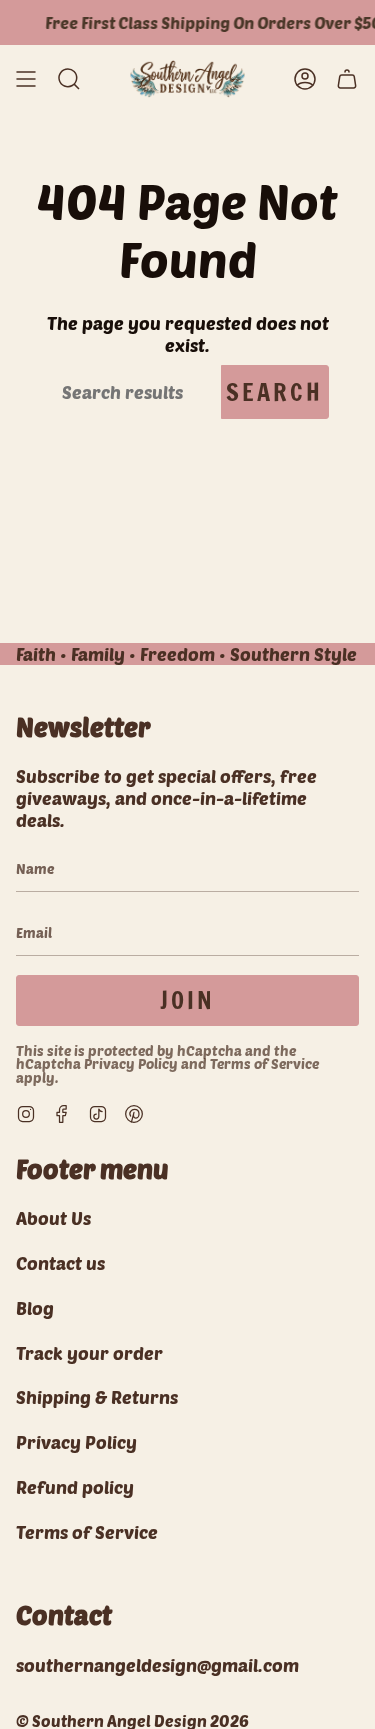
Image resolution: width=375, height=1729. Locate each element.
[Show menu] (26, 79)
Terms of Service (264, 1063)
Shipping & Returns (97, 1397)
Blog (35, 1308)
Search (274, 392)
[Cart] (347, 79)
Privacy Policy (131, 1063)
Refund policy (75, 1487)
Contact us (60, 1263)
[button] (69, 79)
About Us (53, 1218)
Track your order (89, 1353)
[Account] (305, 79)
